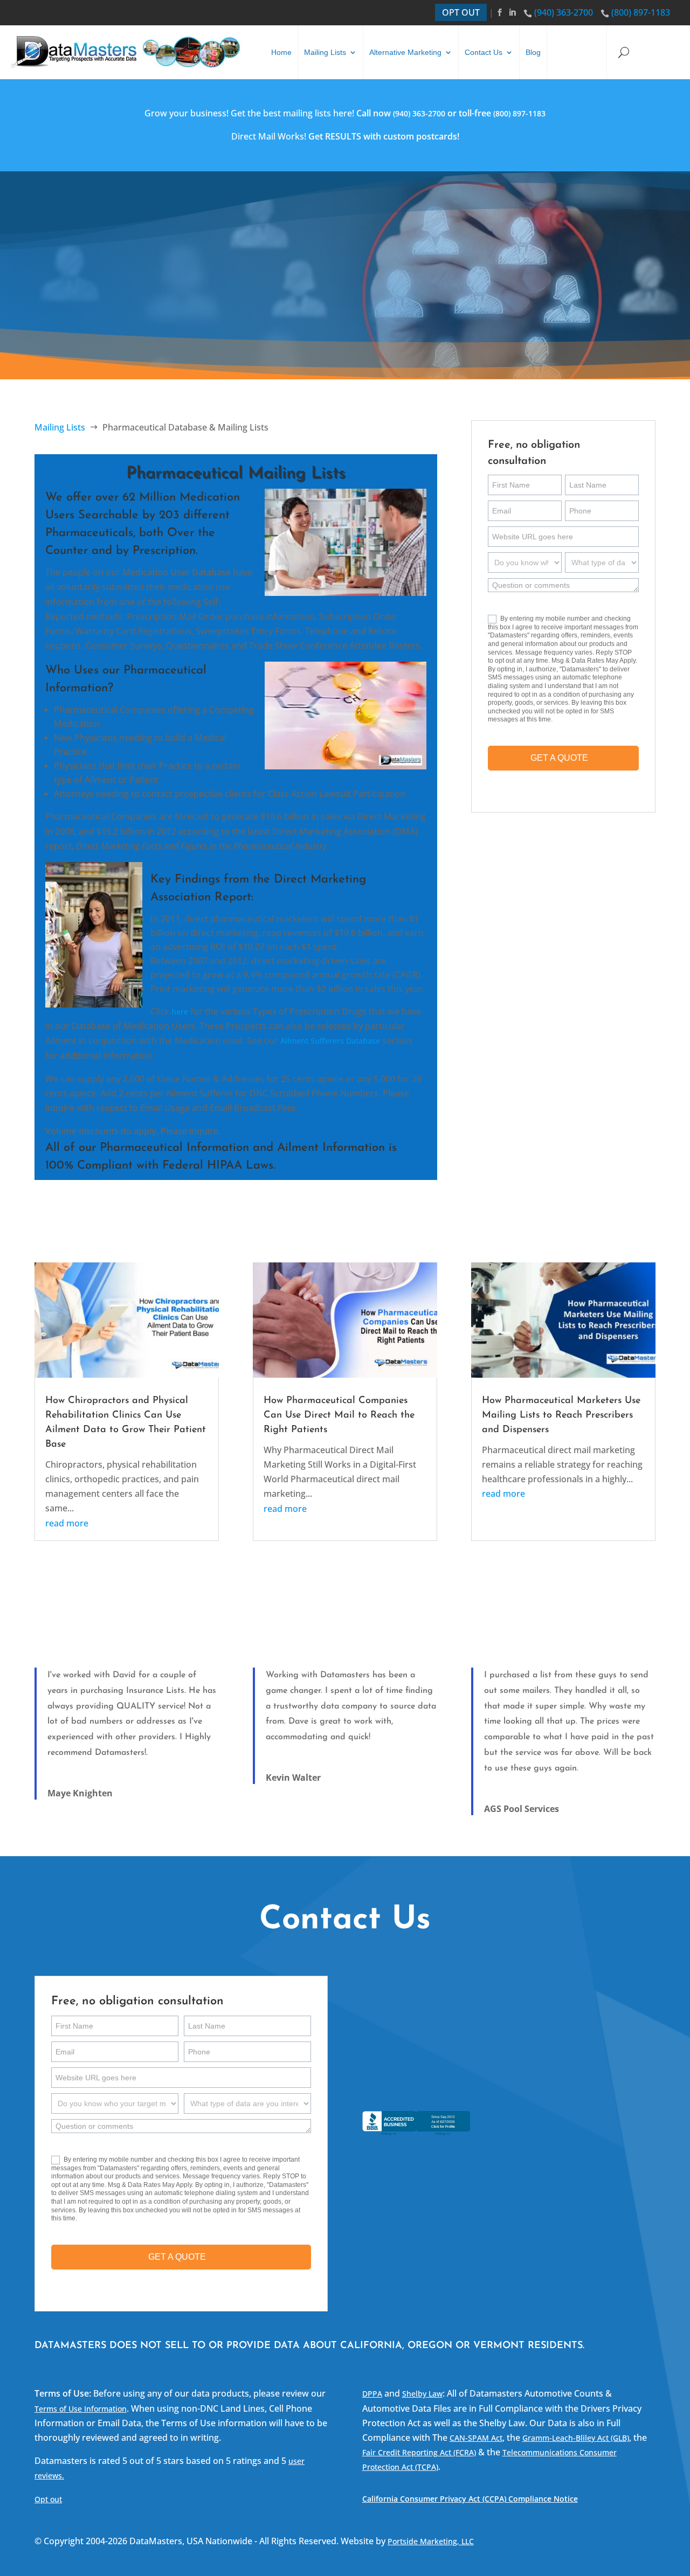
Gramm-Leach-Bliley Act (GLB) (576, 2438)
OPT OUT (461, 12)
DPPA (372, 2394)
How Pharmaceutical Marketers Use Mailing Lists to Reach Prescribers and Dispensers (561, 1415)
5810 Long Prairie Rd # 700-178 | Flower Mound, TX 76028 (521, 2050)
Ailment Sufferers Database (330, 1041)
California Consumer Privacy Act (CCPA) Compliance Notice (470, 2499)
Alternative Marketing (405, 52)
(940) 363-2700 (564, 12)
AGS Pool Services (522, 1809)
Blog (533, 52)
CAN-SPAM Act (476, 2438)
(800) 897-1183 (641, 12)
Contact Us (484, 52)
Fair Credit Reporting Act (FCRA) (419, 2452)
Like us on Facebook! (436, 2084)
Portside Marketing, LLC (431, 2541)
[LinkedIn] (513, 12)
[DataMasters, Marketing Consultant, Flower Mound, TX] (416, 2135)
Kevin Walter (293, 1777)
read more (67, 1523)
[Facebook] (501, 12)
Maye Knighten (80, 1793)
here (180, 1012)
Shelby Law (422, 2394)
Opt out (48, 2499)
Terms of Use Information (81, 2409)
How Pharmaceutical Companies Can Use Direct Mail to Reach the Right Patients (339, 1415)
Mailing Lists (325, 52)
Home (281, 52)
